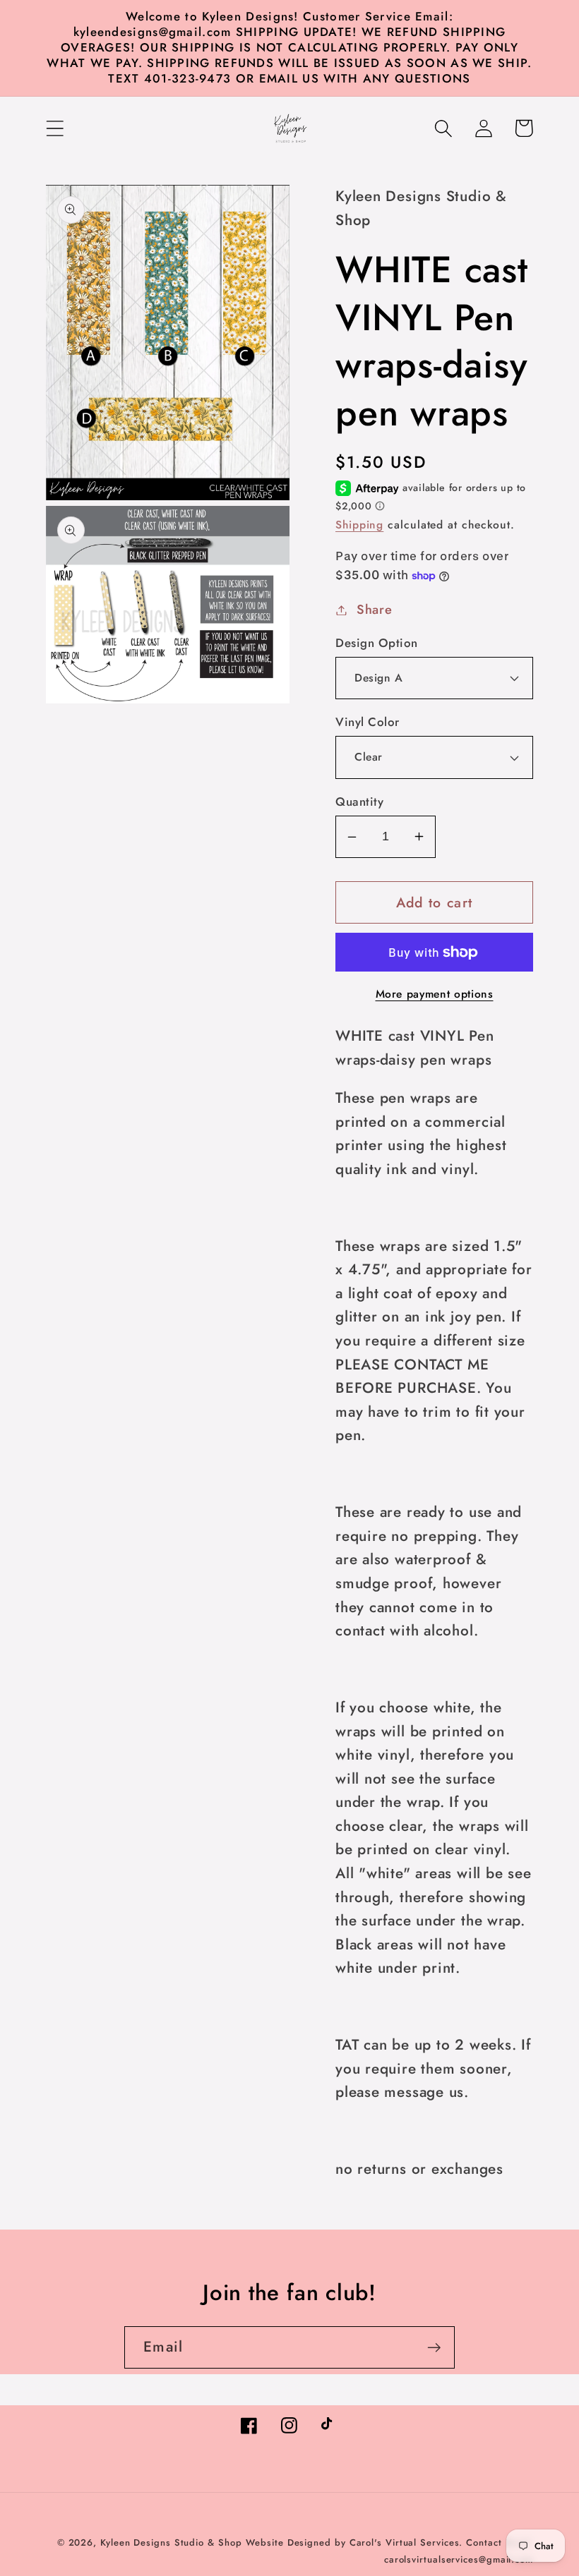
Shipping (359, 525)
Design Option (377, 643)
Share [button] (375, 610)
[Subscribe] (434, 2348)
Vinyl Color (368, 722)
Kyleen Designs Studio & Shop (171, 2542)
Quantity (359, 802)
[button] (55, 128)
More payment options (435, 994)
